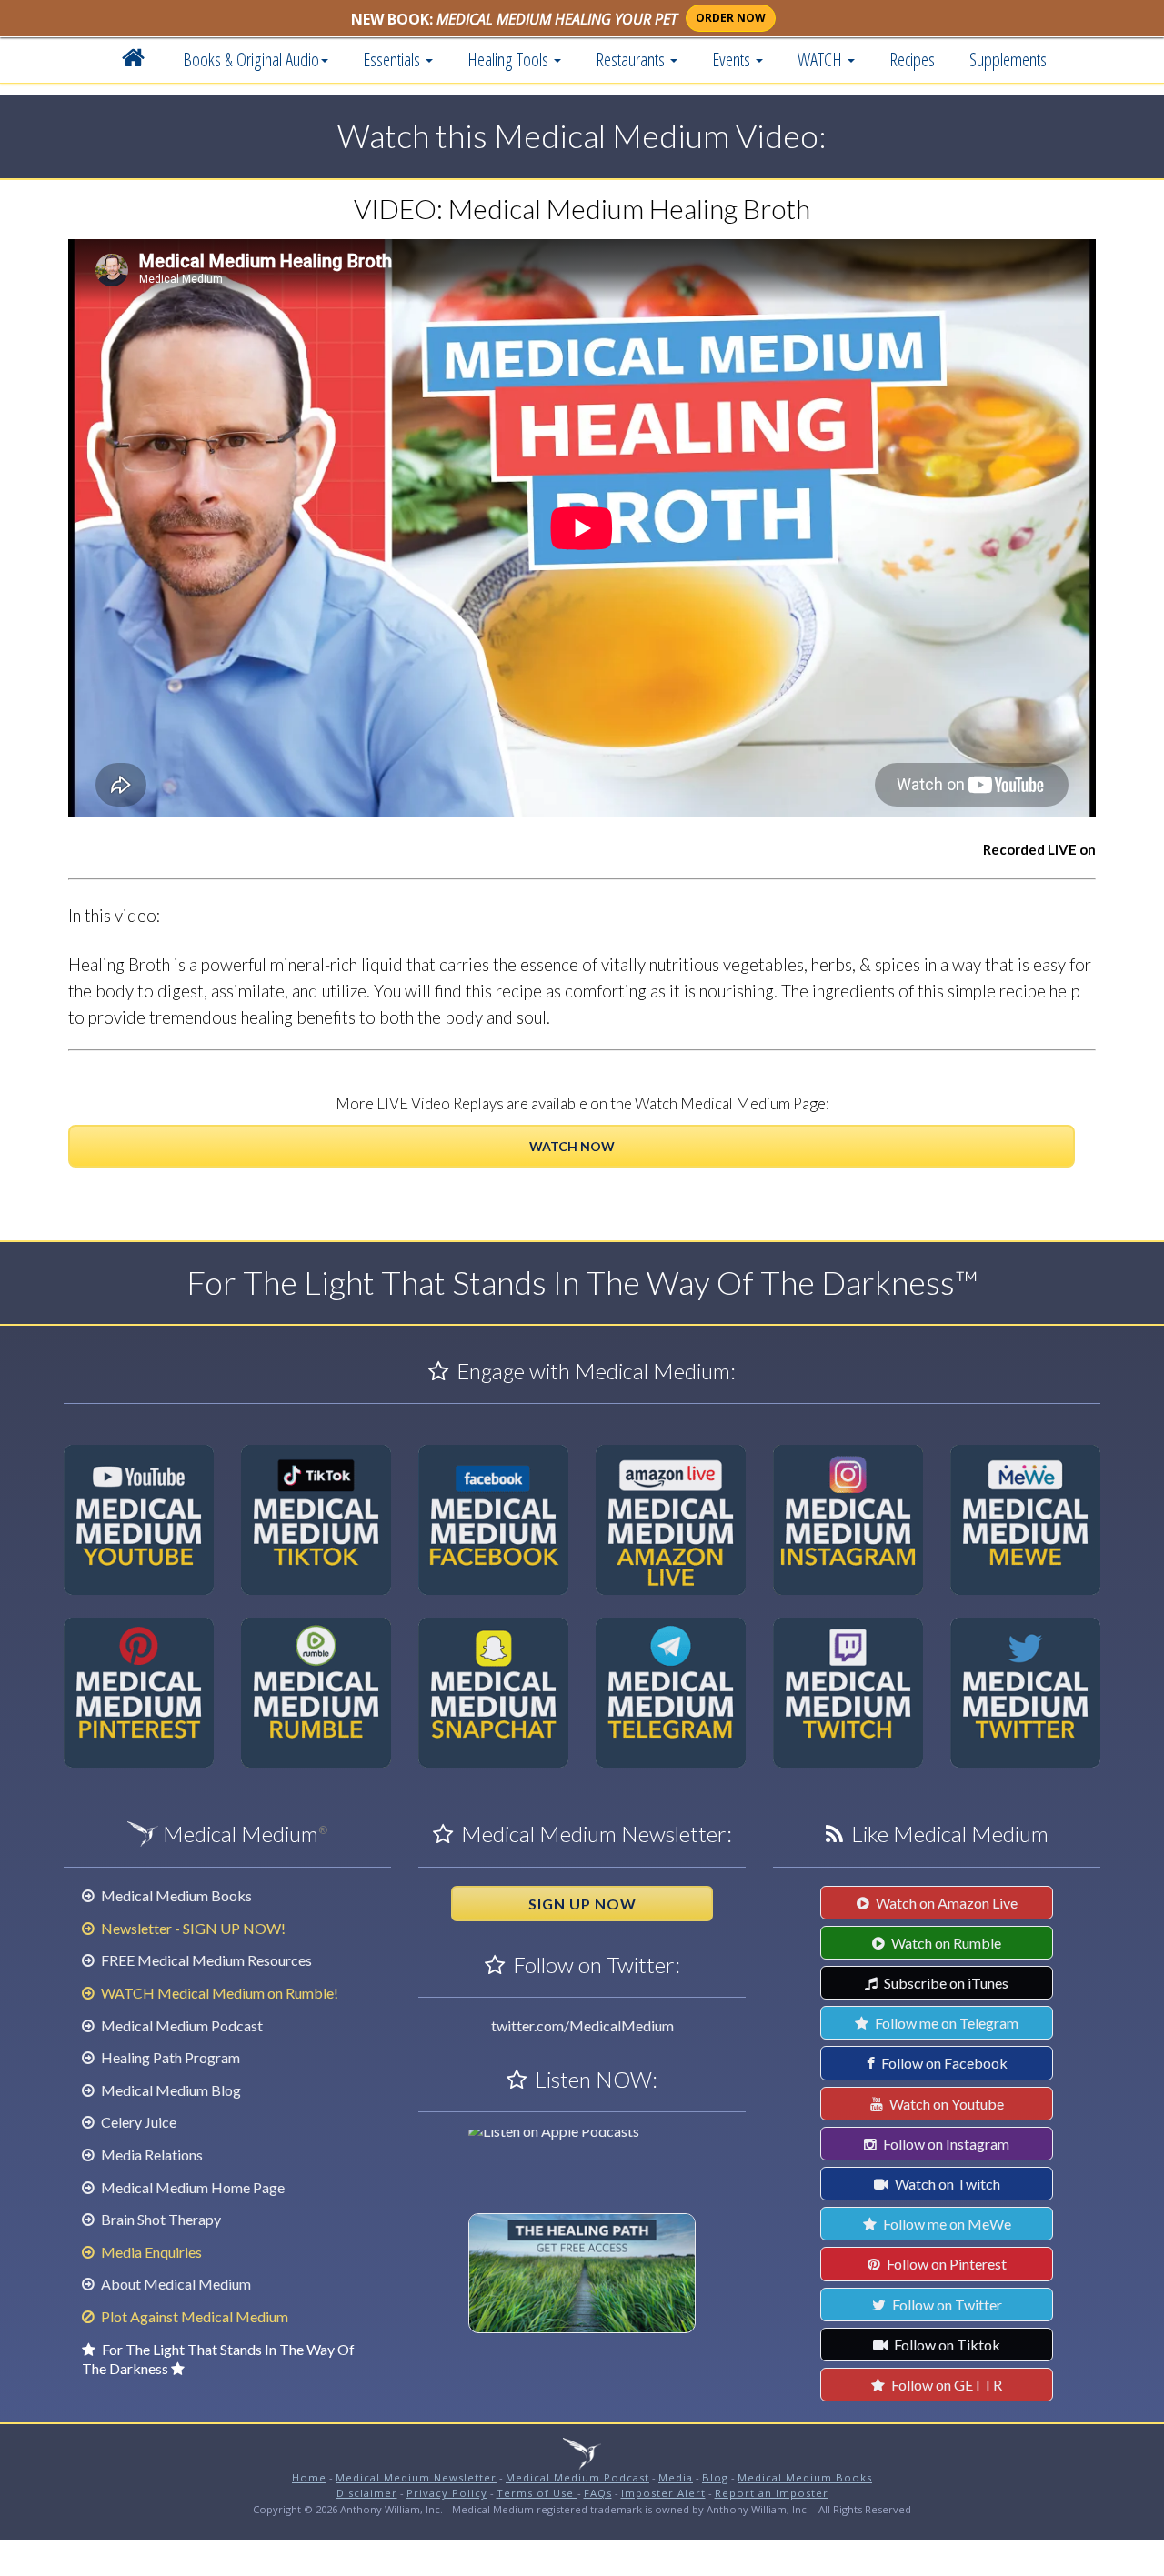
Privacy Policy (447, 2493)
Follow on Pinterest (945, 2264)
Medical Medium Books (175, 1895)
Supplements (1008, 59)
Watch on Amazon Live (945, 1903)
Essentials (393, 59)
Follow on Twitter (946, 2305)
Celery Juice (137, 2122)
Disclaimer (367, 2493)
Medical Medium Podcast (181, 2025)
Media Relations (151, 2155)
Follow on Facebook (943, 2063)
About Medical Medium (175, 2284)
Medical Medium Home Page (191, 2187)
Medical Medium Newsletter (416, 2477)
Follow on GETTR (945, 2385)
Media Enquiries (150, 2252)
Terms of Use (537, 2493)
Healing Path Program (169, 2057)
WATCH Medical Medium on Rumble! (218, 1993)
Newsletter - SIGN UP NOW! (192, 1928)
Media (676, 2477)
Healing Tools (510, 59)
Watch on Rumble (945, 1943)
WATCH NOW (572, 1146)
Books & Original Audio (251, 59)
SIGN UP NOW (582, 1904)
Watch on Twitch (946, 2184)
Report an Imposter (772, 2493)
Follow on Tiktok (946, 2345)
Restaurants (632, 59)
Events (733, 59)
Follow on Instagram (945, 2144)
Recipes (912, 59)
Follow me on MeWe (946, 2224)
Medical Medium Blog (170, 2090)
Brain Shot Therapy (160, 2219)
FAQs (598, 2493)
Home (309, 2477)
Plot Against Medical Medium (193, 2316)
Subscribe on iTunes (945, 1983)
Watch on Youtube (945, 2104)
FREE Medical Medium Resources (205, 1960)
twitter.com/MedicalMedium (582, 2025)
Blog (715, 2477)
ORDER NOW (731, 18)
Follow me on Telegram (945, 2023)
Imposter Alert (663, 2493)
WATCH (822, 59)
